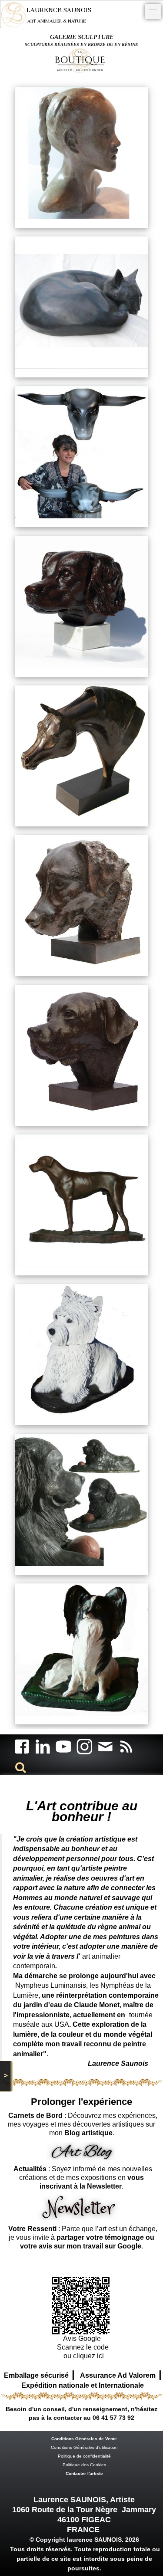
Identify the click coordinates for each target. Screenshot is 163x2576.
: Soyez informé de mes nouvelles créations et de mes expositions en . (83, 2178)
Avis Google (83, 2338)
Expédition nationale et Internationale (83, 2385)
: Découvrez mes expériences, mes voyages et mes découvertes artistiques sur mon (83, 2124)
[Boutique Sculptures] (82, 60)
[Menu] (153, 11)
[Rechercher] (19, 1767)
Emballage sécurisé (36, 2375)
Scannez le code (83, 2347)
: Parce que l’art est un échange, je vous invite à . (83, 2237)
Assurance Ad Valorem (118, 2375)
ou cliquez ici (83, 2356)
